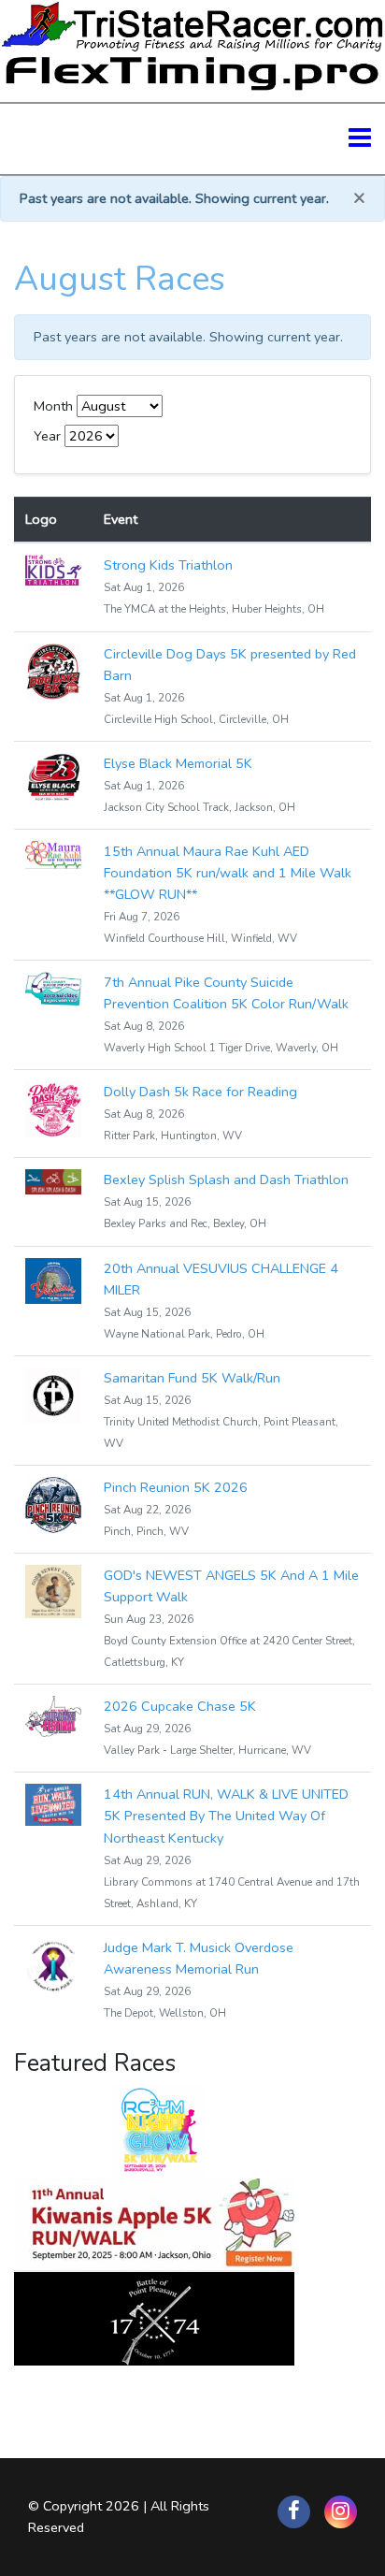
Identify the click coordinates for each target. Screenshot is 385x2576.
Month (53, 406)
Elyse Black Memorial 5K (178, 763)
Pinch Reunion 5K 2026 (176, 1487)
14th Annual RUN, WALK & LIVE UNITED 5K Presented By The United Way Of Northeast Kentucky (226, 1816)
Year (47, 436)
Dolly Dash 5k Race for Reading (200, 1092)
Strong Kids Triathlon (168, 565)
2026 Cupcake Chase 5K (180, 1706)
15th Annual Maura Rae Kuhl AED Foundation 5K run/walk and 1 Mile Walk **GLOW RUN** (228, 873)
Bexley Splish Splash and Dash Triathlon (226, 1179)
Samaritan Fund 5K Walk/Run (192, 1378)
